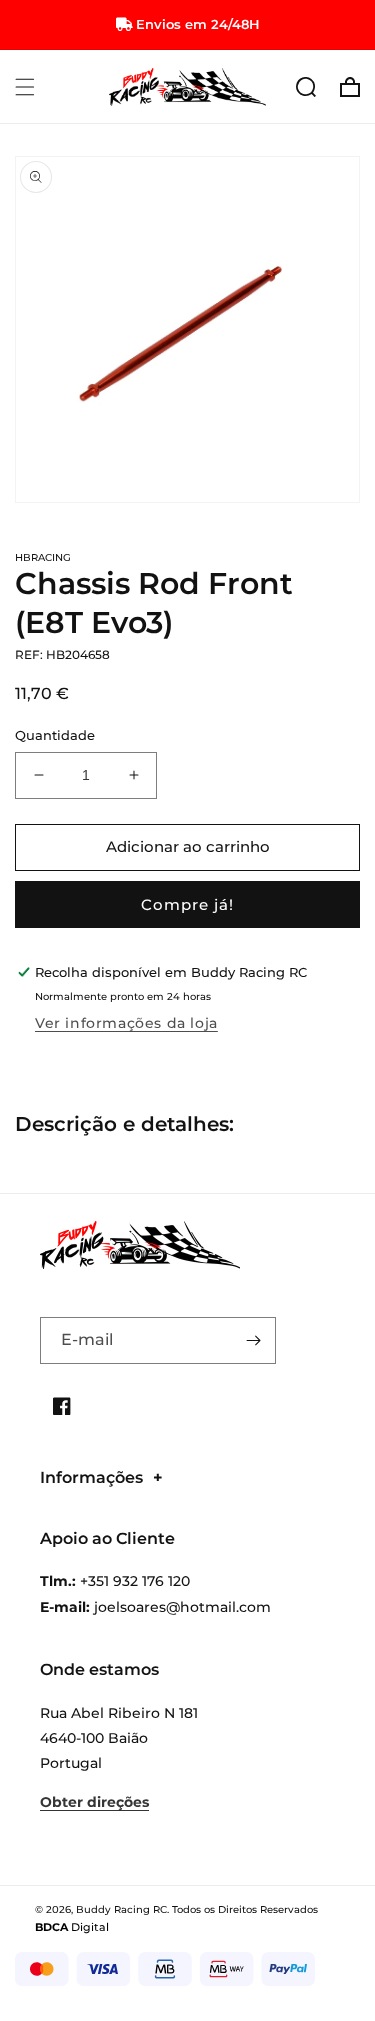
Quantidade (55, 735)
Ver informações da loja (126, 1023)
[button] (25, 87)
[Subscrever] (253, 1340)
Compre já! (187, 904)
